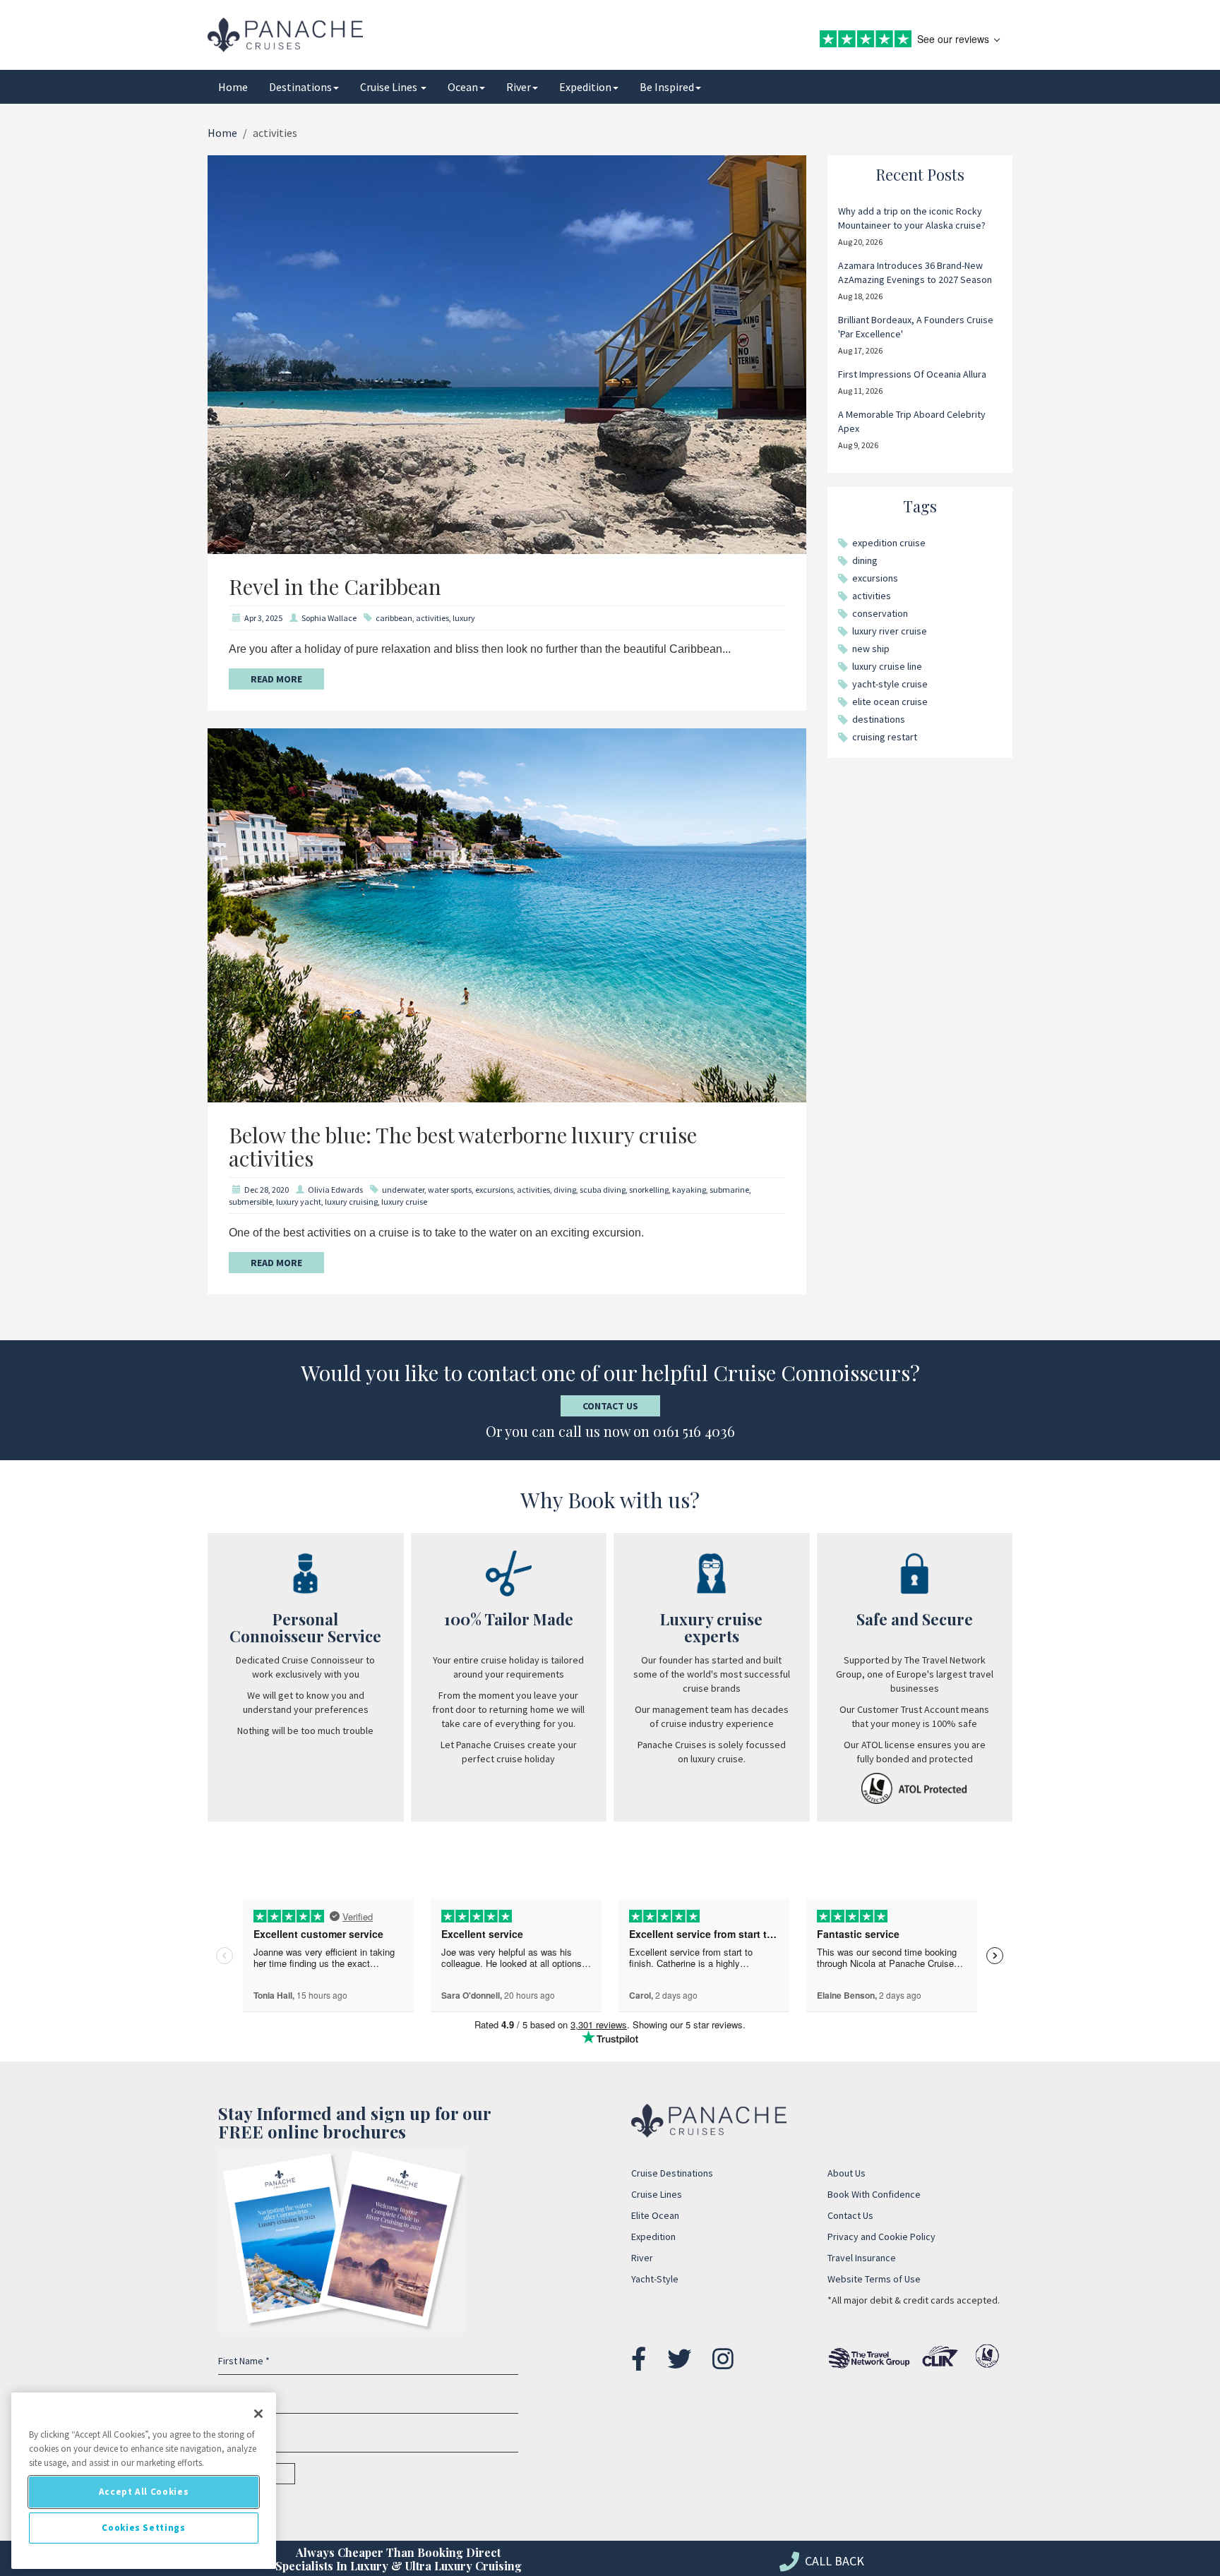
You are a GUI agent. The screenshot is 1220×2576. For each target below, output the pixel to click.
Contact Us (610, 1406)
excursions (494, 1190)
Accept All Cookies (144, 2492)
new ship (871, 649)
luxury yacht (299, 1202)
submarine (729, 1190)
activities (432, 618)
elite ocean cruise (890, 702)
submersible (251, 1202)
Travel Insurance (862, 2258)
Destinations (300, 87)
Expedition (585, 87)
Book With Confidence (874, 2194)
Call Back (833, 2561)
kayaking (689, 1190)
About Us (847, 2173)
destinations (879, 719)
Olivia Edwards (335, 1190)
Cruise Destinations (672, 2173)
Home (233, 87)
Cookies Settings (144, 2528)
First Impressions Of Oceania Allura (912, 374)
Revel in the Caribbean (335, 586)
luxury (464, 618)
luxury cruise (404, 1202)
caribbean (394, 618)
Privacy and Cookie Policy (881, 2237)
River (519, 87)
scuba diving (603, 1190)
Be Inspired (667, 87)
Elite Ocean (655, 2215)
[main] (144, 2481)
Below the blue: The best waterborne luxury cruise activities (463, 1146)
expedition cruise (889, 543)
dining (865, 560)
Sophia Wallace (329, 618)
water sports (450, 1190)
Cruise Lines (390, 87)
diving (565, 1190)
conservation (880, 613)
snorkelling (649, 1190)
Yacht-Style (655, 2279)
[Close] (258, 2414)
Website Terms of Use (874, 2279)
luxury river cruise (890, 631)
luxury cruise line (887, 666)
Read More (276, 679)
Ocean (463, 87)
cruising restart (885, 737)
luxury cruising (351, 1202)
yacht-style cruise (890, 684)
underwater (403, 1190)
